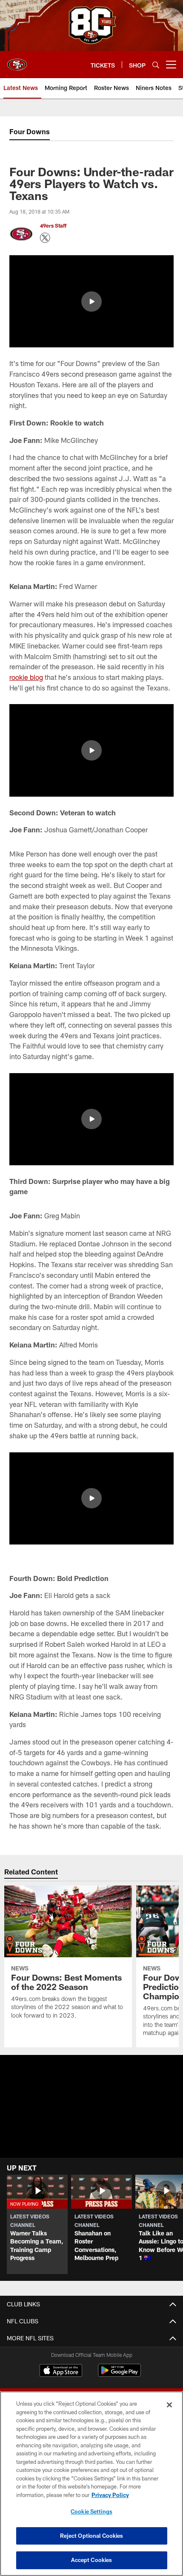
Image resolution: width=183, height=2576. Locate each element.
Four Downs (30, 131)
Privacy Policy (110, 2495)
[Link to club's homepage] (17, 61)
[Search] (156, 65)
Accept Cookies (92, 2560)
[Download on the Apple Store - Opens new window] (61, 2371)
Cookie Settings (91, 2511)
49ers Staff (53, 225)
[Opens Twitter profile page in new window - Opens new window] (45, 238)
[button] (91, 302)
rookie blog (26, 677)
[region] (91, 2484)
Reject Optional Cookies (92, 2536)
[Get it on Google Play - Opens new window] (119, 2374)
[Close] (169, 2405)
